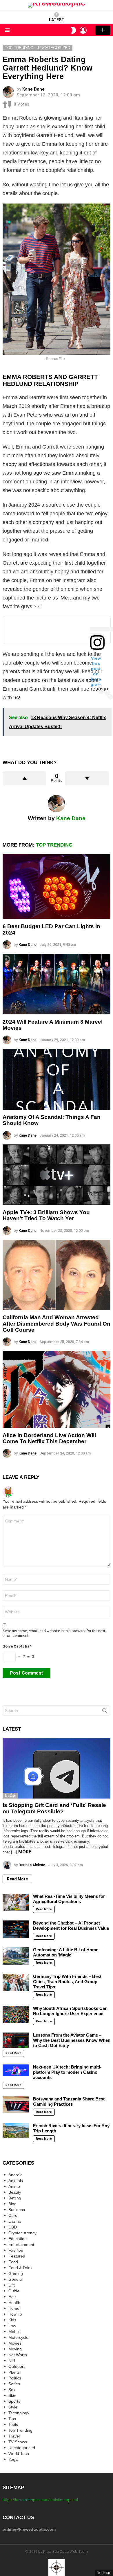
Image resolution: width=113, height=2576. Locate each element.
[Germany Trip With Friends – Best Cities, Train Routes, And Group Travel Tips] (16, 1983)
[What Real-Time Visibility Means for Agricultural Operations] (16, 1902)
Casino (15, 2221)
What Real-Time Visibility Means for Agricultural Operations (69, 1899)
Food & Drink (20, 2268)
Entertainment (21, 2244)
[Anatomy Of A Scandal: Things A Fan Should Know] (57, 1079)
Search (105, 1712)
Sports (14, 2401)
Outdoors (17, 2366)
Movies (15, 2343)
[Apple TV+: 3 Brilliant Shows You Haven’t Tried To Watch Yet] (57, 1175)
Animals (16, 2181)
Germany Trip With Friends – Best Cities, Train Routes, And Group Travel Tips (67, 1982)
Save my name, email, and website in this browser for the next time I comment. (54, 1633)
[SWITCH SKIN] (73, 30)
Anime (14, 2186)
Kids (12, 2320)
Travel (14, 2436)
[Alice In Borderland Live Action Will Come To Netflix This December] (57, 1389)
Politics (15, 2378)
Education (18, 2239)
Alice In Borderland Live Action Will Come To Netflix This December (49, 1438)
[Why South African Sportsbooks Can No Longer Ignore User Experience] (16, 2015)
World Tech (19, 2453)
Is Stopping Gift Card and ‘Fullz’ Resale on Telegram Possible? (54, 1808)
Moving (15, 2349)
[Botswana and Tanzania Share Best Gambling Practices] (16, 2105)
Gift (12, 2285)
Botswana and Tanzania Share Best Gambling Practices (69, 2101)
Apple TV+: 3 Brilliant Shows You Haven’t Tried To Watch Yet (46, 1215)
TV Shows (18, 2442)
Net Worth (18, 2355)
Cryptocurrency (22, 2233)
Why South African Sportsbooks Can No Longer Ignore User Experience (70, 2011)
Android (16, 2175)
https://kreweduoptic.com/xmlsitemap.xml (40, 2500)
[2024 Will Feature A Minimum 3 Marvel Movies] (57, 984)
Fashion (16, 2250)
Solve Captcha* (17, 1646)
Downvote (87, 778)
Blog (10, 1795)
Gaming (16, 2273)
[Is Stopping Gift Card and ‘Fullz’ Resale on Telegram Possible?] (57, 1768)
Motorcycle (18, 2337)
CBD (13, 2227)
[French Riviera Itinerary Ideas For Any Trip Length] (16, 2130)
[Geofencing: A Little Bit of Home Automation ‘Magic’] (16, 1956)
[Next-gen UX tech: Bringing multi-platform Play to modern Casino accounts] (16, 2070)
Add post (103, 30)
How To (15, 2314)
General (16, 2279)
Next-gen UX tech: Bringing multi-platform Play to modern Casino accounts (67, 2072)
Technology (19, 2413)
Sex (12, 2390)
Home (14, 2308)
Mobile (14, 2332)
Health (14, 2303)
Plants (14, 2372)
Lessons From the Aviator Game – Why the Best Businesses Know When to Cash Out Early (72, 2040)
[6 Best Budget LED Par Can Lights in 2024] (57, 887)
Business (17, 2210)
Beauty (15, 2192)
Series (14, 2384)
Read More (17, 1879)
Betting (15, 2198)
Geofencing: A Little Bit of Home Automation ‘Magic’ (66, 1952)
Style (13, 2407)
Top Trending (54, 845)
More (25, 1852)
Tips (12, 2419)
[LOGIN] (83, 30)
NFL (12, 2361)
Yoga (13, 2459)
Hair (12, 2297)
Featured (17, 2256)
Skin (12, 2395)
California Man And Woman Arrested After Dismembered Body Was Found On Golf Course (57, 1324)
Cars (13, 2215)
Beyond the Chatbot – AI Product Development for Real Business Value (71, 1926)
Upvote (24, 778)
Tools (13, 2424)
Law (12, 2326)
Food (13, 2262)
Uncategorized (22, 2448)
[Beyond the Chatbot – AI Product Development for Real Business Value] (16, 1929)
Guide (14, 2291)
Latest (57, 20)
